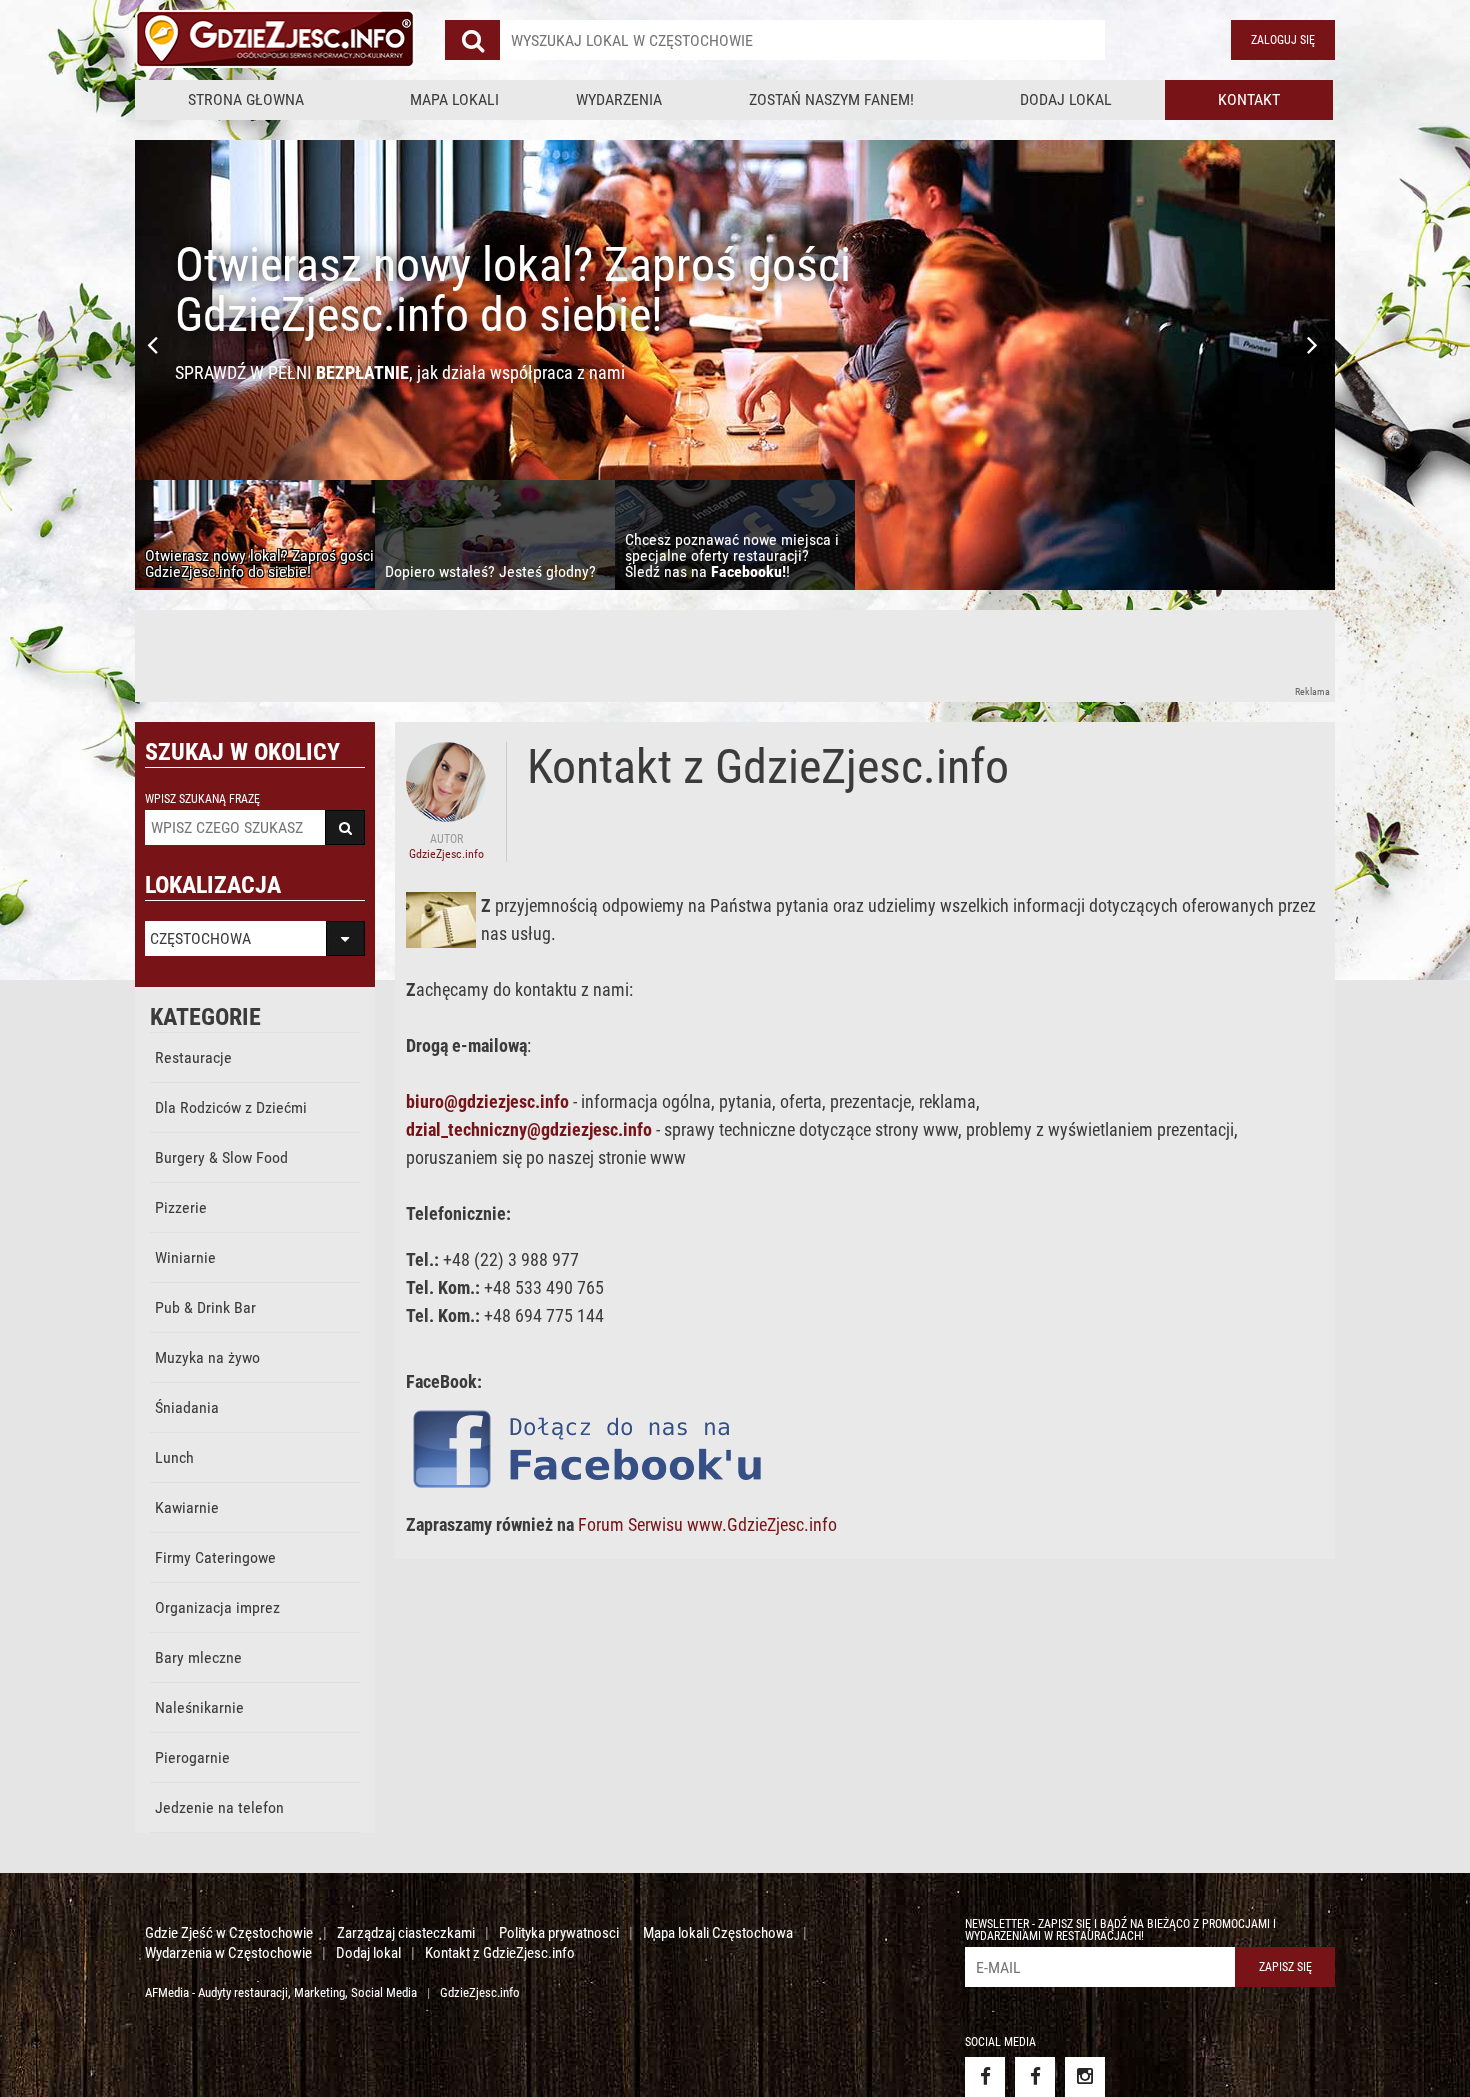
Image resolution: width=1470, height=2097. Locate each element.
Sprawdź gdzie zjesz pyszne (313, 372)
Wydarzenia (619, 99)
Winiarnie (185, 1257)
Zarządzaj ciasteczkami (406, 1933)
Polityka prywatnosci (559, 1933)
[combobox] (802, 40)
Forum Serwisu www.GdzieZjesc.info (707, 1524)
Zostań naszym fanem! (831, 99)
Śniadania (187, 1407)
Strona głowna (246, 99)
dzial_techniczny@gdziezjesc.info (529, 1129)
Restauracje (193, 1057)
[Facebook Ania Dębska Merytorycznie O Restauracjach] (1035, 2077)
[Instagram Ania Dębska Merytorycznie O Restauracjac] (1085, 2077)
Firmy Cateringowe (215, 1557)
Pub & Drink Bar (205, 1307)
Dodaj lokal (1066, 99)
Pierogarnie (192, 1757)
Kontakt (1249, 99)
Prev (155, 345)
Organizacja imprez (217, 1607)
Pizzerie (181, 1207)
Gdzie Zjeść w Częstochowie (229, 1933)
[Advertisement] (499, 655)
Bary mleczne (198, 1657)
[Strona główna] (275, 40)
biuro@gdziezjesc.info (487, 1101)
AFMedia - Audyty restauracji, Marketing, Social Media (281, 1992)
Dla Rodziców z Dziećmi (231, 1107)
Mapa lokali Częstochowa (718, 1933)
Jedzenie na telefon (219, 1807)
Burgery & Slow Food (221, 1157)
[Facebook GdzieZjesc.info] (985, 2077)
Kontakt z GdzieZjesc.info (500, 1953)
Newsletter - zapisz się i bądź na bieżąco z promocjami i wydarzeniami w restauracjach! (1120, 1930)
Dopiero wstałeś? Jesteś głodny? (484, 264)
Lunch (174, 1457)
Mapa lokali (454, 99)
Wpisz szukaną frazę (202, 799)
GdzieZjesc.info (480, 1992)
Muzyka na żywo (207, 1357)
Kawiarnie (187, 1507)
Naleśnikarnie (199, 1707)
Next (1315, 345)
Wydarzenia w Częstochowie (228, 1953)
